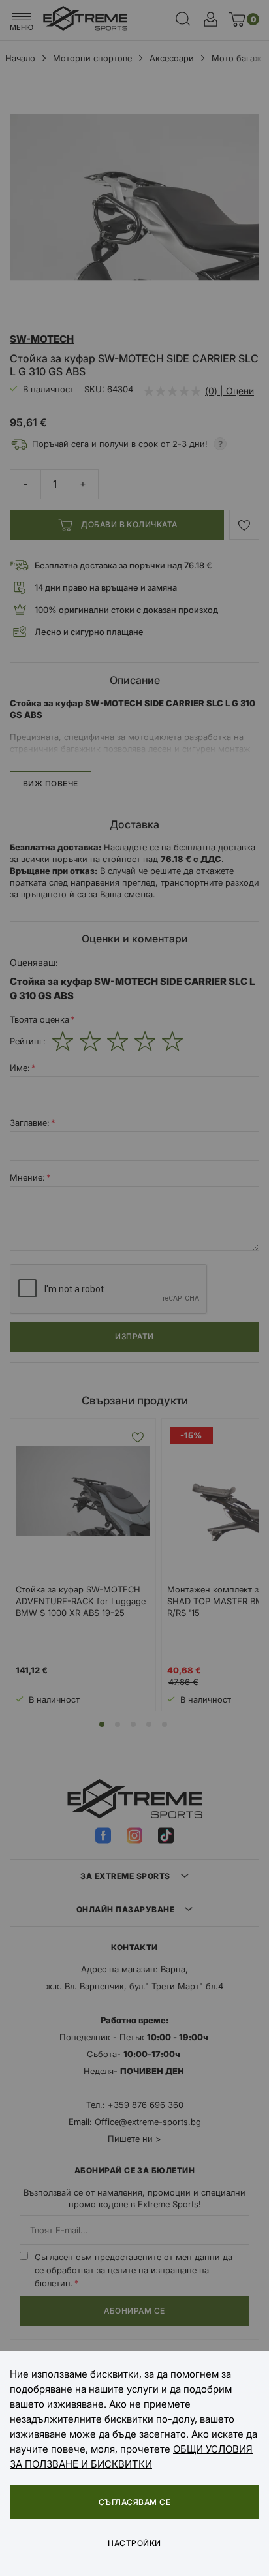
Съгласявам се (134, 2502)
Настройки (134, 2543)
